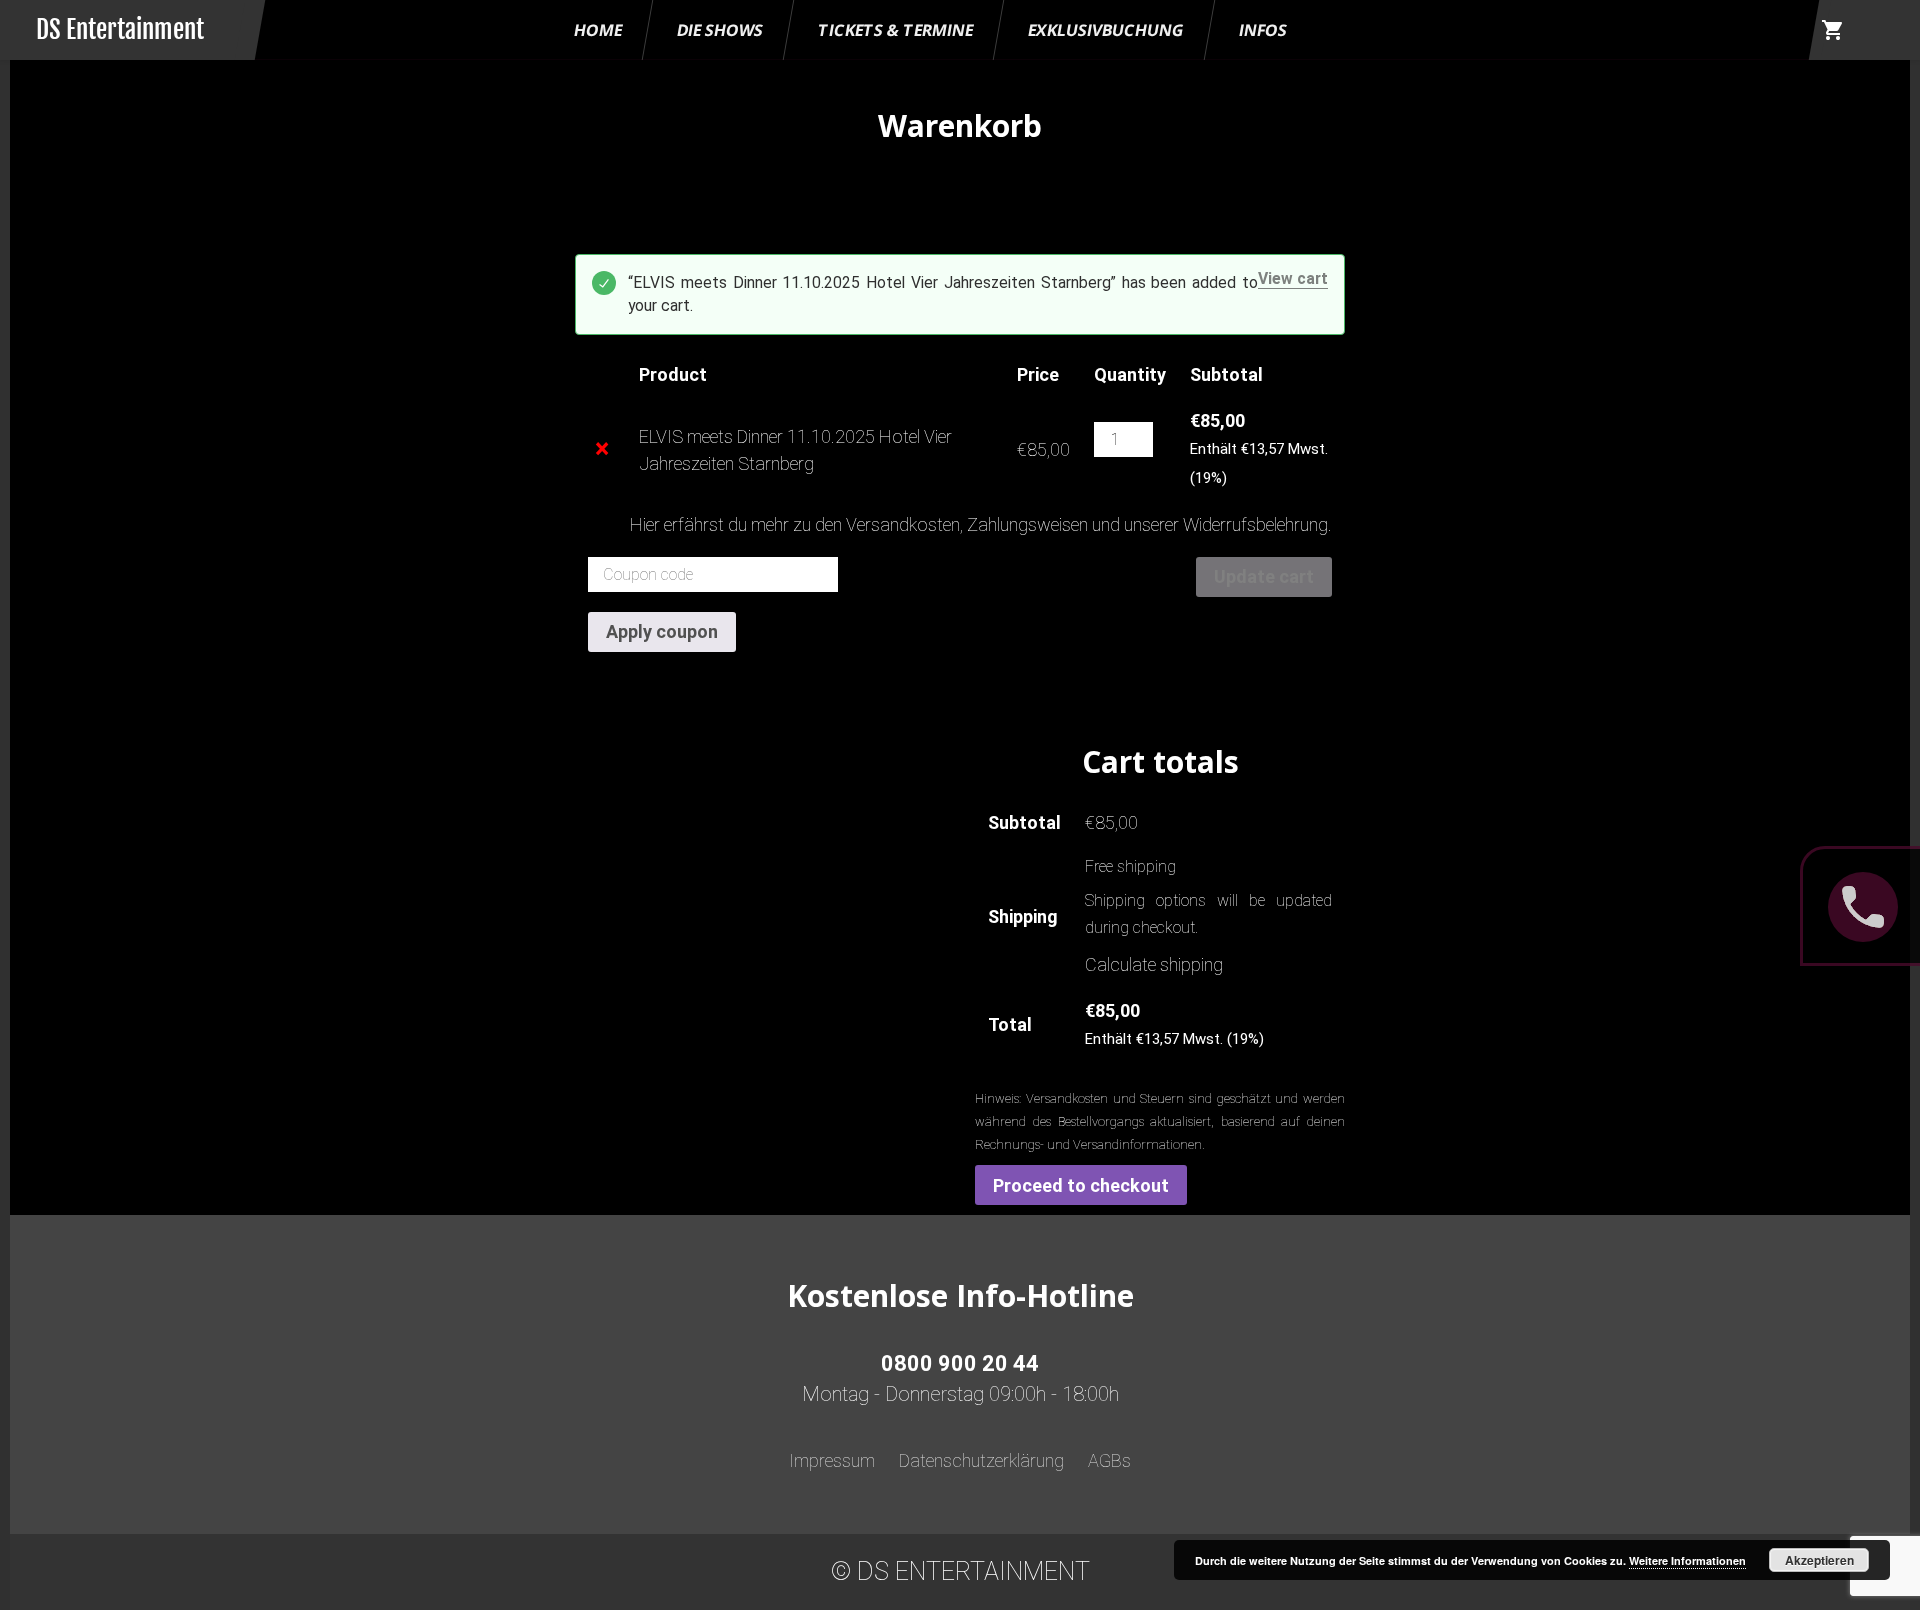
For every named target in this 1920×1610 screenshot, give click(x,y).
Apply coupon (662, 631)
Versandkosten (903, 524)
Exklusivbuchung (1106, 30)
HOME (598, 30)
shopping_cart (1833, 30)
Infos (1263, 30)
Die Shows (720, 30)
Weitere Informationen (1687, 1560)
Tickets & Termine (895, 30)
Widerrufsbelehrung (1255, 524)
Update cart (1264, 576)
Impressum (832, 1460)
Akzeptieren (1819, 1560)
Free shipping (1130, 866)
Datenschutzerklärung (981, 1460)
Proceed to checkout (1081, 1185)
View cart (1293, 279)
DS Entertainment (120, 29)
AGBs (1109, 1460)
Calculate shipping (1154, 964)
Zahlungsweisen (1027, 524)
